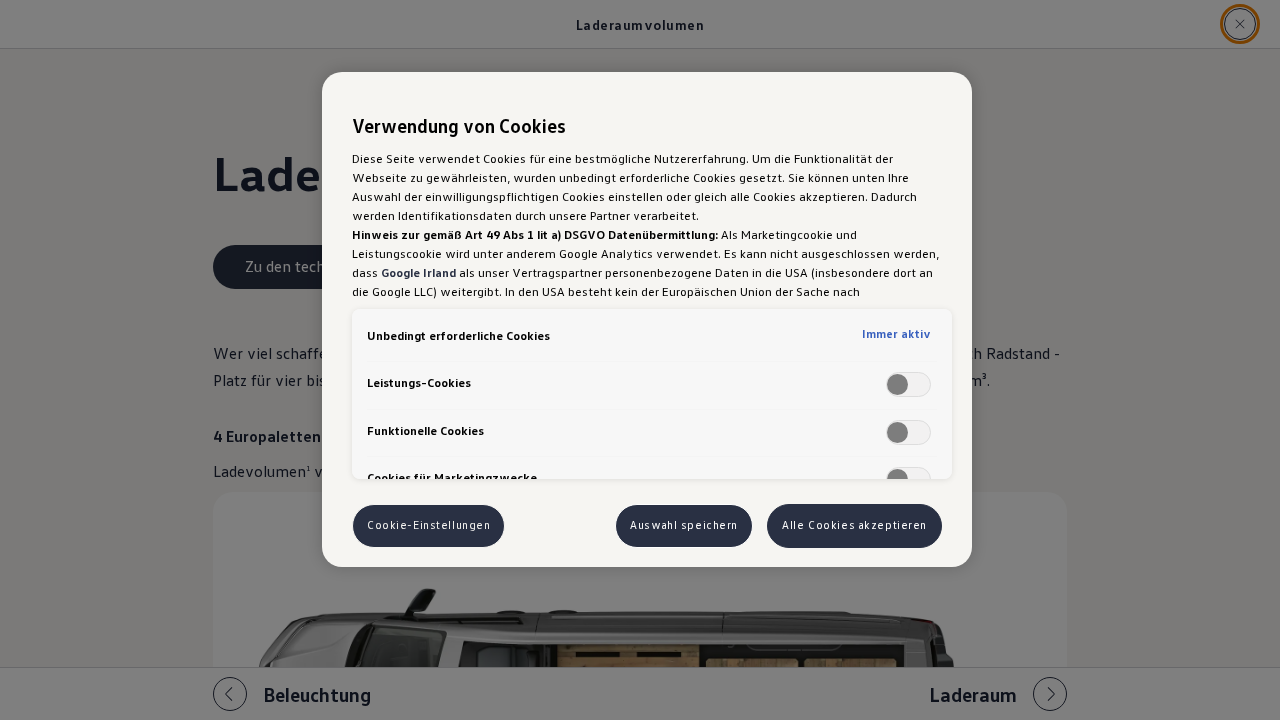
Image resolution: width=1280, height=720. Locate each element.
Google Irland (418, 272)
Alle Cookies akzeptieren (854, 525)
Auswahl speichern (684, 525)
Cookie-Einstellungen (428, 525)
